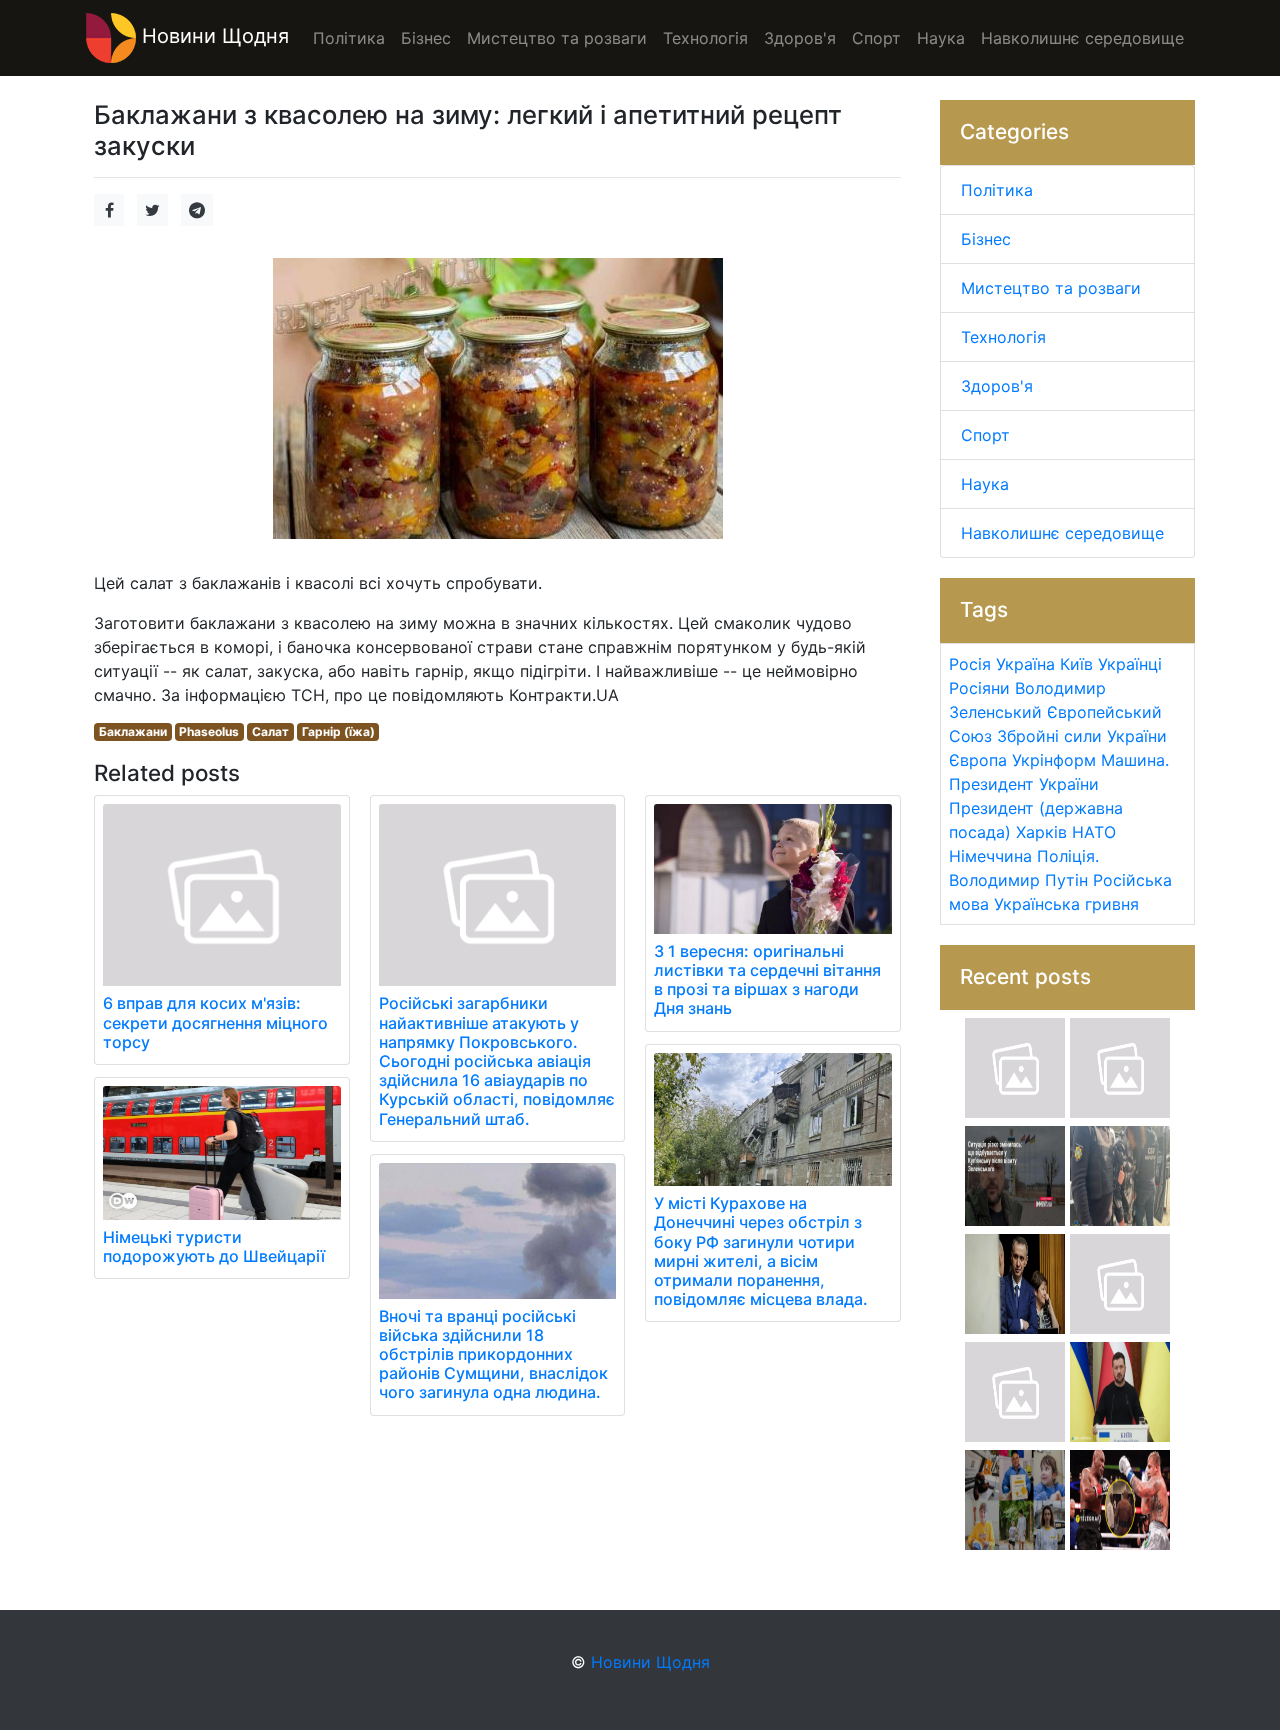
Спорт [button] (876, 38)
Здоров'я (997, 386)
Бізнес (986, 239)
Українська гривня (1066, 904)
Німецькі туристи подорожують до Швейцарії (214, 1246)
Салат (270, 731)
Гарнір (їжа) (338, 731)
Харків (1041, 832)
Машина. (1135, 760)
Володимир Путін (1018, 880)
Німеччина (990, 856)
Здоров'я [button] (800, 38)
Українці (1130, 664)
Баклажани (133, 731)
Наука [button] (941, 38)
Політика (997, 190)
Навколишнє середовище (1062, 533)
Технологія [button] (705, 38)
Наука (985, 484)
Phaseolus (209, 731)
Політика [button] (349, 38)
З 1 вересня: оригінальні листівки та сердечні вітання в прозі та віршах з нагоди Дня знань (767, 980)
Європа (978, 760)
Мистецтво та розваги (1051, 288)
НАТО (1094, 832)
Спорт (985, 435)
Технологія (1003, 337)
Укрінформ (1054, 760)
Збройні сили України (1082, 736)
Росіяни (979, 688)
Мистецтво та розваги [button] (557, 38)
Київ (1076, 664)
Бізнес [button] (426, 38)
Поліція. (1068, 856)
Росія (970, 664)
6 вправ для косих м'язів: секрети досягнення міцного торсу (215, 1022)
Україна (1025, 664)
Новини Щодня (212, 36)
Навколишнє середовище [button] (1082, 38)
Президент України (1024, 784)
